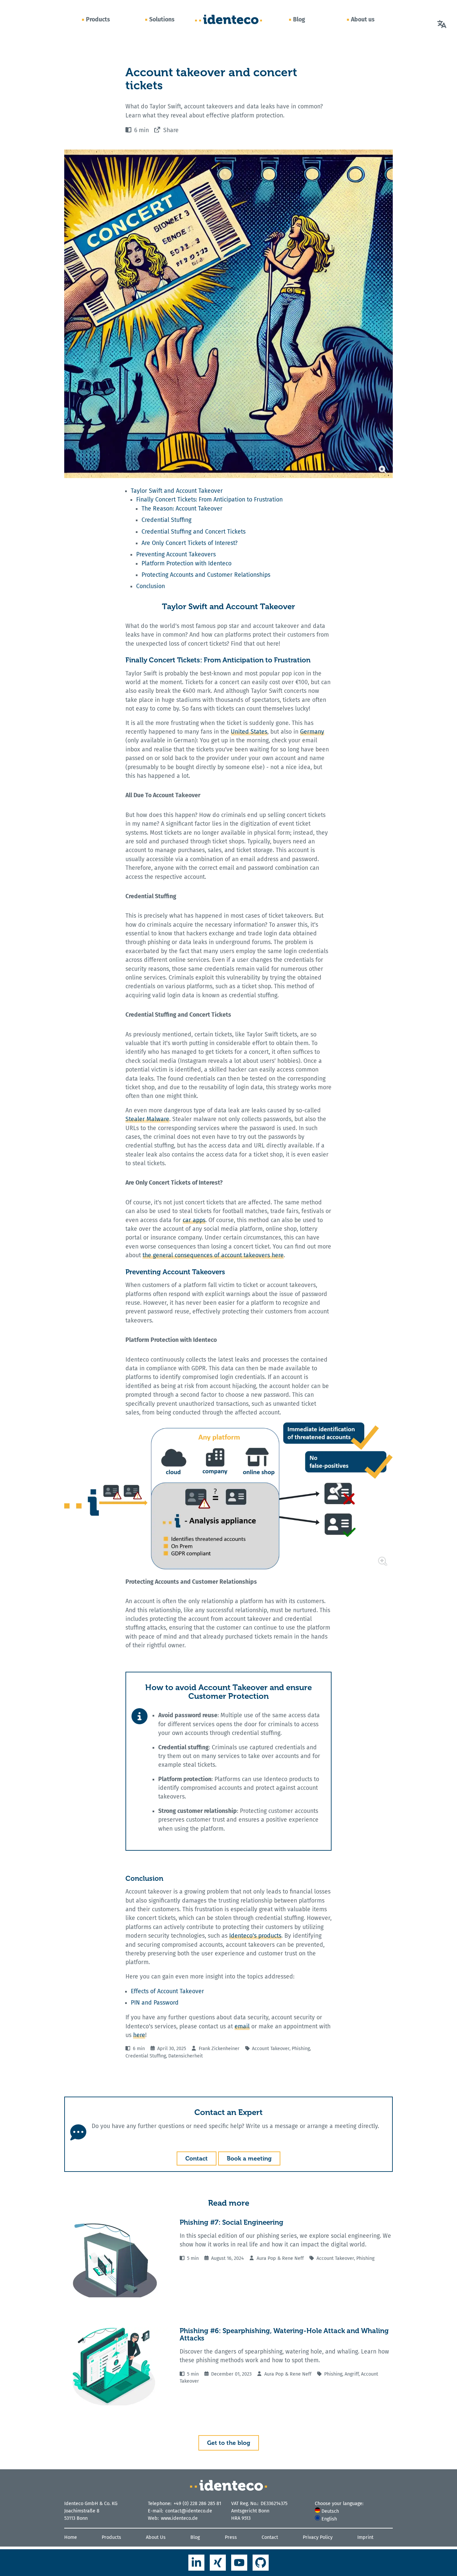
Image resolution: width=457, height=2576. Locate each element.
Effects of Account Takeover (167, 1991)
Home (71, 2537)
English (329, 2519)
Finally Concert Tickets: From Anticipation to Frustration (209, 500)
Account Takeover (271, 2049)
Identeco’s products (255, 1936)
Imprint (365, 2537)
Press (231, 2537)
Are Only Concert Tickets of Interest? (190, 543)
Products (98, 19)
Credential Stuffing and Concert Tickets (194, 532)
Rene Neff (293, 2258)
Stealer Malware (147, 1119)
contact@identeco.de (189, 2511)
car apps (194, 1220)
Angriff (352, 2374)
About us (363, 19)
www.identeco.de (179, 2518)
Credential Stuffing (166, 520)
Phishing (301, 2049)
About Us (156, 2537)
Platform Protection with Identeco (187, 564)
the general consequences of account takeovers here (213, 1255)
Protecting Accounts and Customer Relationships (206, 575)
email (242, 2027)
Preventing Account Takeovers (176, 555)
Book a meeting (249, 2158)
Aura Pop (266, 2258)
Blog (299, 19)
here (139, 2035)
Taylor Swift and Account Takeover (177, 491)
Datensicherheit (186, 2056)
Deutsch (330, 2511)
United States (249, 732)
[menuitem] (354, 2511)
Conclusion (151, 586)
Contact (197, 2158)
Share (171, 130)
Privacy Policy (318, 2537)
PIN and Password (155, 2003)
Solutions (162, 19)
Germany (312, 732)
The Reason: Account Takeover (182, 509)
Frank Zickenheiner (219, 2049)
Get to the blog (229, 2443)
